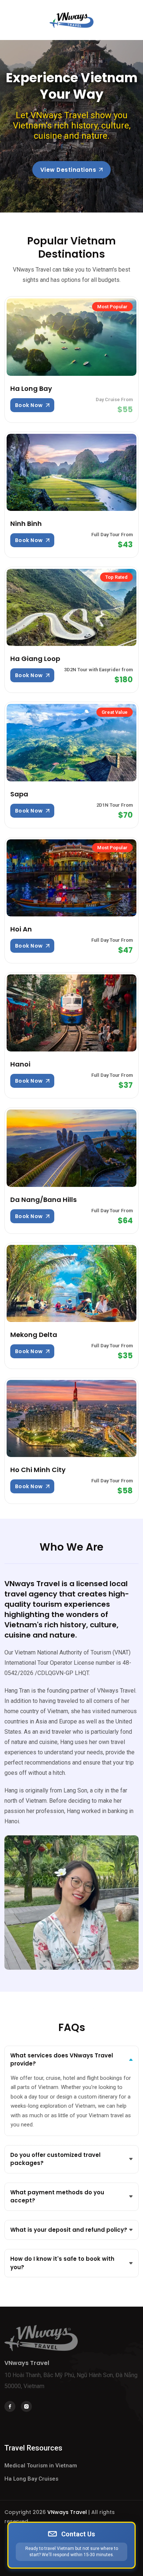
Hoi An (21, 929)
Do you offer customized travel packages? (55, 2159)
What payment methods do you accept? (57, 2197)
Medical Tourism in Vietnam (41, 2466)
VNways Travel (67, 2512)
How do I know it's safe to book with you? (62, 2263)
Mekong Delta (34, 1335)
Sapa (19, 794)
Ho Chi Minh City (38, 1470)
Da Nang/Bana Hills (43, 1200)
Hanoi (20, 1064)
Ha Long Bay (31, 388)
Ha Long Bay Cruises (31, 2479)
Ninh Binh (26, 524)
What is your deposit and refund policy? (69, 2230)
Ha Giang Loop (35, 659)
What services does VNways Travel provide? (62, 2060)
